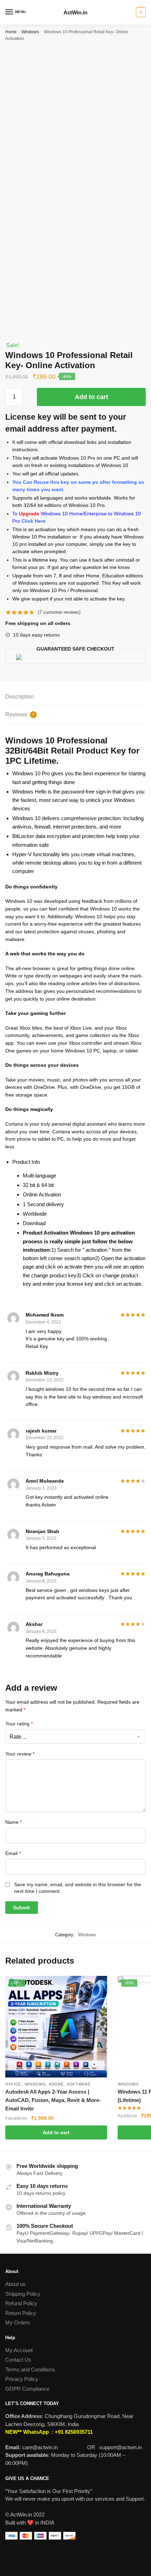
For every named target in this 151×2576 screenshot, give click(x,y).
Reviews (20, 715)
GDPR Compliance (27, 2389)
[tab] (75, 697)
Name (14, 1822)
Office (13, 2084)
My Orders (18, 2323)
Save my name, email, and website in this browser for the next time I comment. (78, 1888)
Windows (30, 32)
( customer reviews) (59, 612)
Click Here (34, 521)
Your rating (19, 1724)
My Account (19, 2350)
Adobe (56, 2084)
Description (19, 697)
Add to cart (91, 397)
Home (11, 32)
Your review (20, 1754)
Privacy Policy (22, 2379)
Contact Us (18, 2360)
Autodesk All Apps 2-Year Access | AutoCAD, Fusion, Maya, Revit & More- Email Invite (53, 2100)
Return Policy (21, 2313)
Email (13, 1853)
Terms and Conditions (30, 2369)
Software (79, 2084)
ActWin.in (75, 12)
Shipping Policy (23, 2294)
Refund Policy (21, 2303)
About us (15, 2284)
